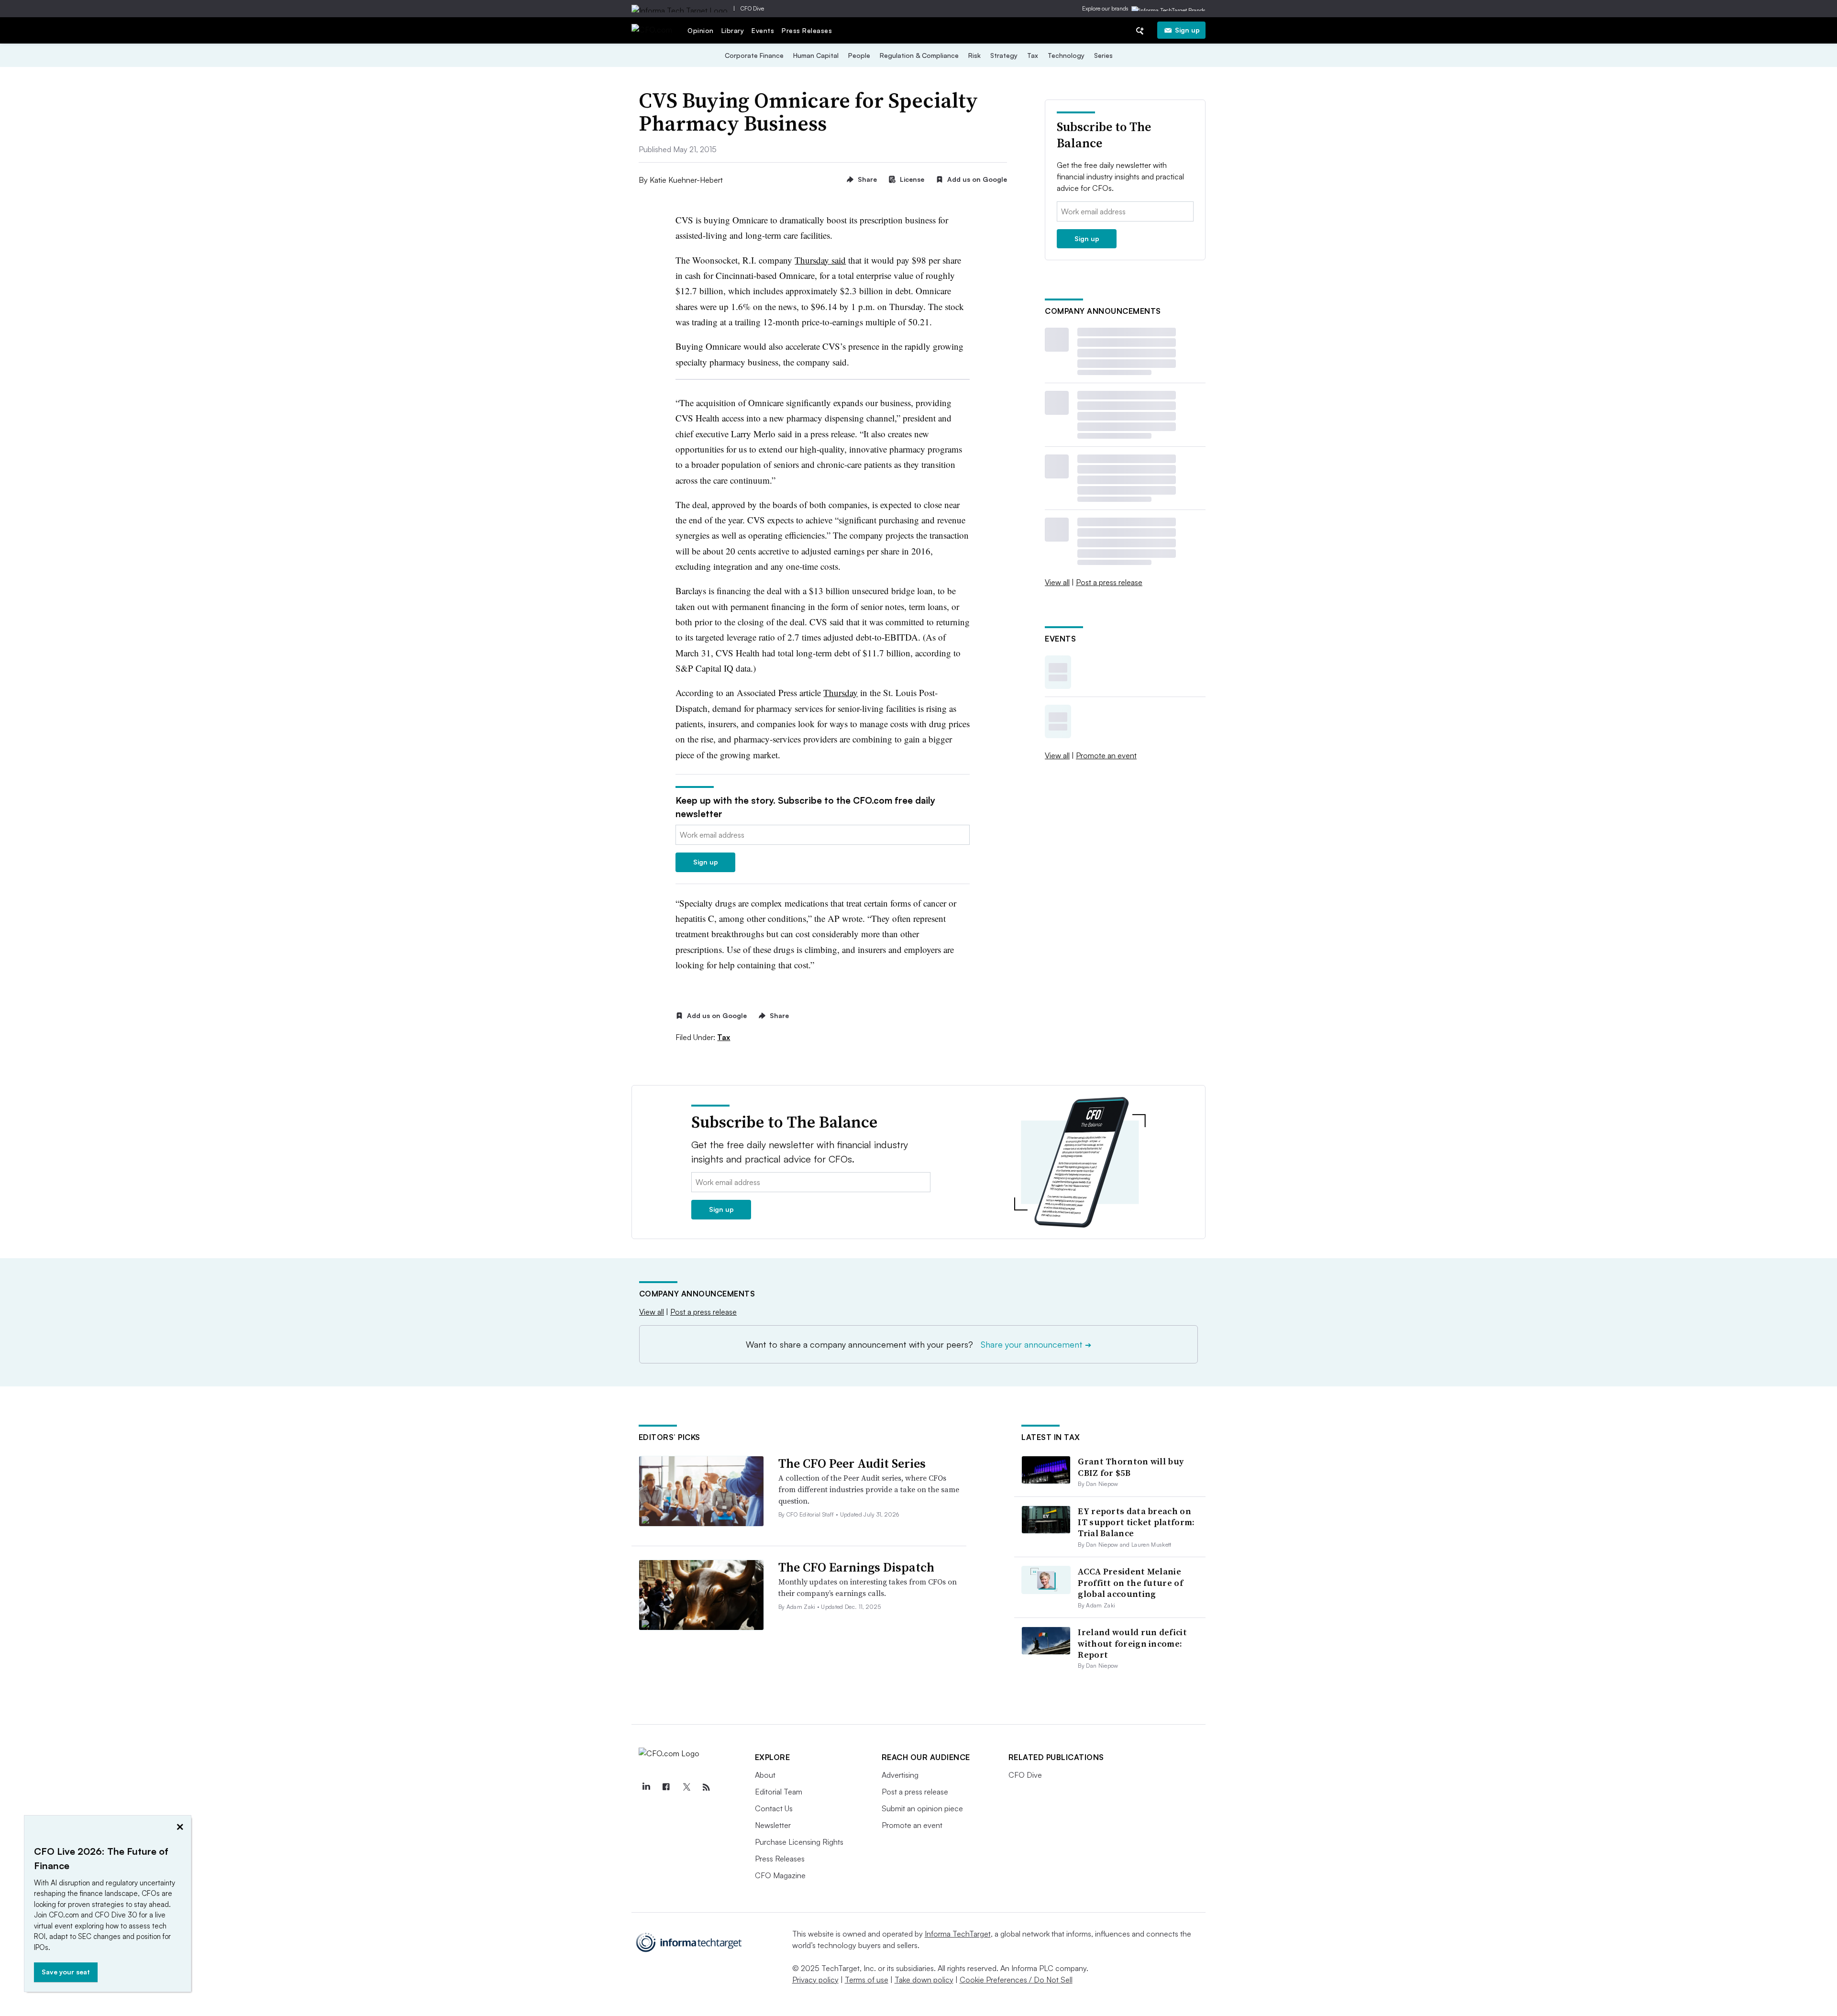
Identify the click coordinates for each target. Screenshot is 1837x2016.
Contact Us (774, 1808)
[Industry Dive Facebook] (666, 1787)
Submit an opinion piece (922, 1808)
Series (1103, 55)
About (765, 1775)
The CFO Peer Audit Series (852, 1463)
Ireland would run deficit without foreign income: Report (1132, 1643)
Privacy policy (815, 1980)
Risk (974, 55)
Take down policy (924, 1980)
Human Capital (816, 55)
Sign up (1187, 30)
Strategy (1004, 55)
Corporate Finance (754, 55)
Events (763, 30)
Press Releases (807, 30)
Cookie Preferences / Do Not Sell (1016, 1980)
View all (1057, 582)
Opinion (701, 30)
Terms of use (867, 1980)
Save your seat (66, 1972)
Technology (1066, 55)
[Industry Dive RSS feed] (707, 1787)
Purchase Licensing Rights (799, 1842)
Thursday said (820, 260)
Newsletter (773, 1825)
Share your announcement (1036, 1344)
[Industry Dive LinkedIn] (646, 1787)
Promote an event (1106, 755)
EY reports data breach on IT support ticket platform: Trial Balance (1136, 1522)
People (859, 55)
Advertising (900, 1775)
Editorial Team (779, 1792)
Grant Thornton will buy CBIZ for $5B (1131, 1467)
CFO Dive (752, 8)
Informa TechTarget (958, 1934)
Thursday (841, 692)
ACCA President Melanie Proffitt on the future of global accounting (1130, 1583)
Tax (1033, 55)
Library (733, 30)
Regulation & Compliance (919, 55)
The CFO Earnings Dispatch (856, 1567)
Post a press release (1109, 582)
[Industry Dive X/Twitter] (686, 1787)
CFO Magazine (780, 1875)
